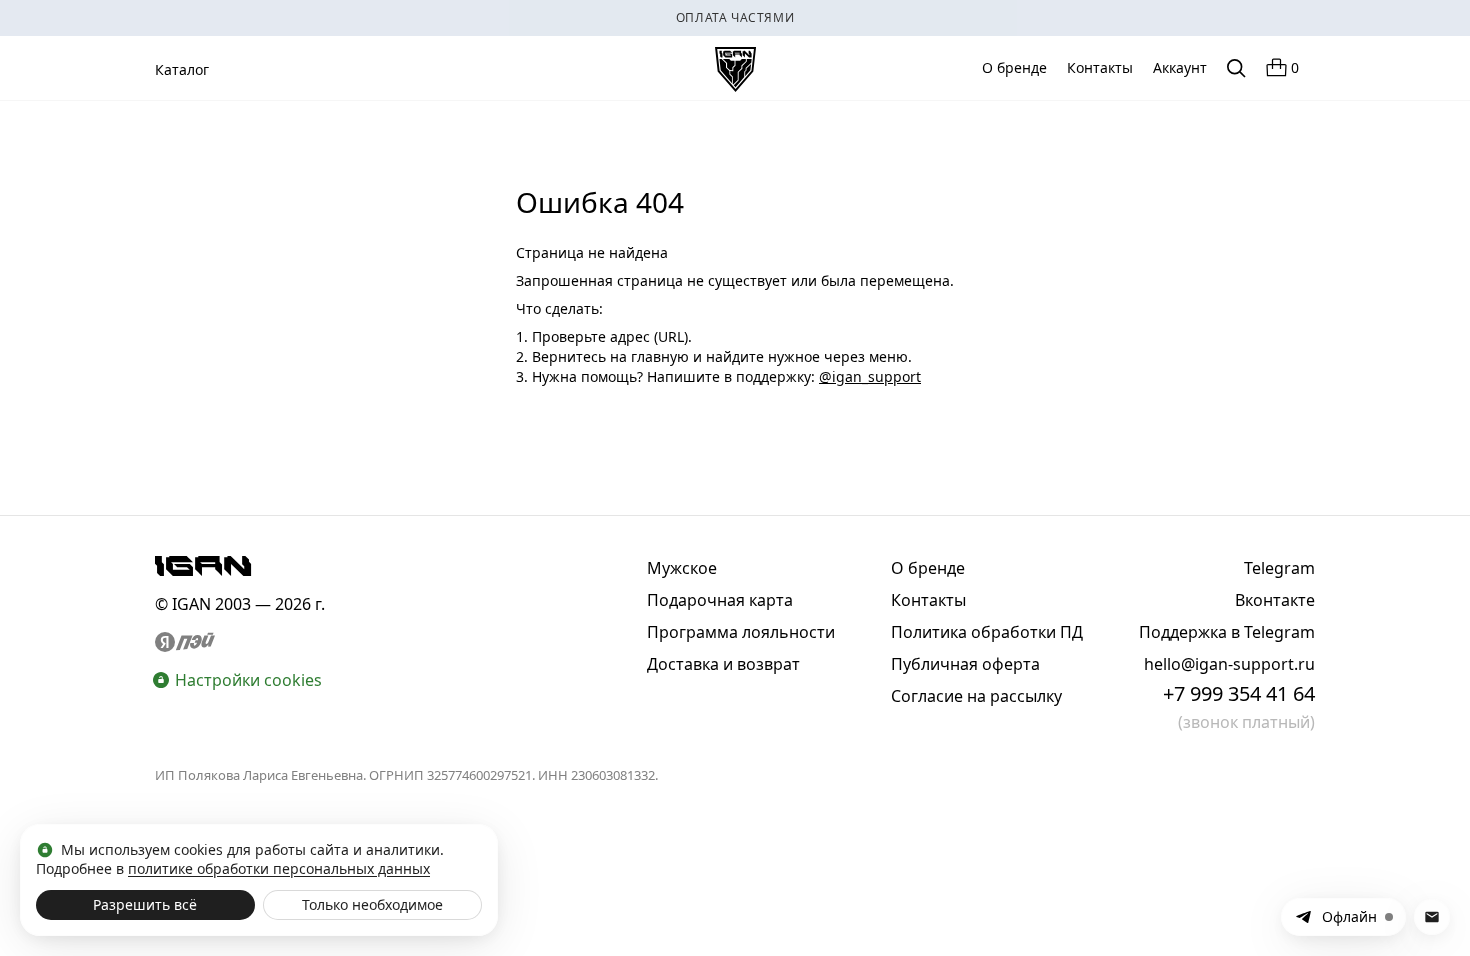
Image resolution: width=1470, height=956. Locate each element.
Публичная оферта (965, 664)
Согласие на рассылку (976, 696)
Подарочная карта (720, 600)
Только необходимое (372, 904)
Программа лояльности (741, 632)
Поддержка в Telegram (1227, 632)
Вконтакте (1275, 600)
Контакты (1100, 67)
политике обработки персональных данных (279, 868)
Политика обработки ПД (987, 632)
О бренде (1014, 67)
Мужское (682, 568)
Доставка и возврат (723, 664)
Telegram (1279, 568)
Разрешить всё (145, 904)
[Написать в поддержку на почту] (1432, 917)
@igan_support (870, 376)
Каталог (182, 69)
